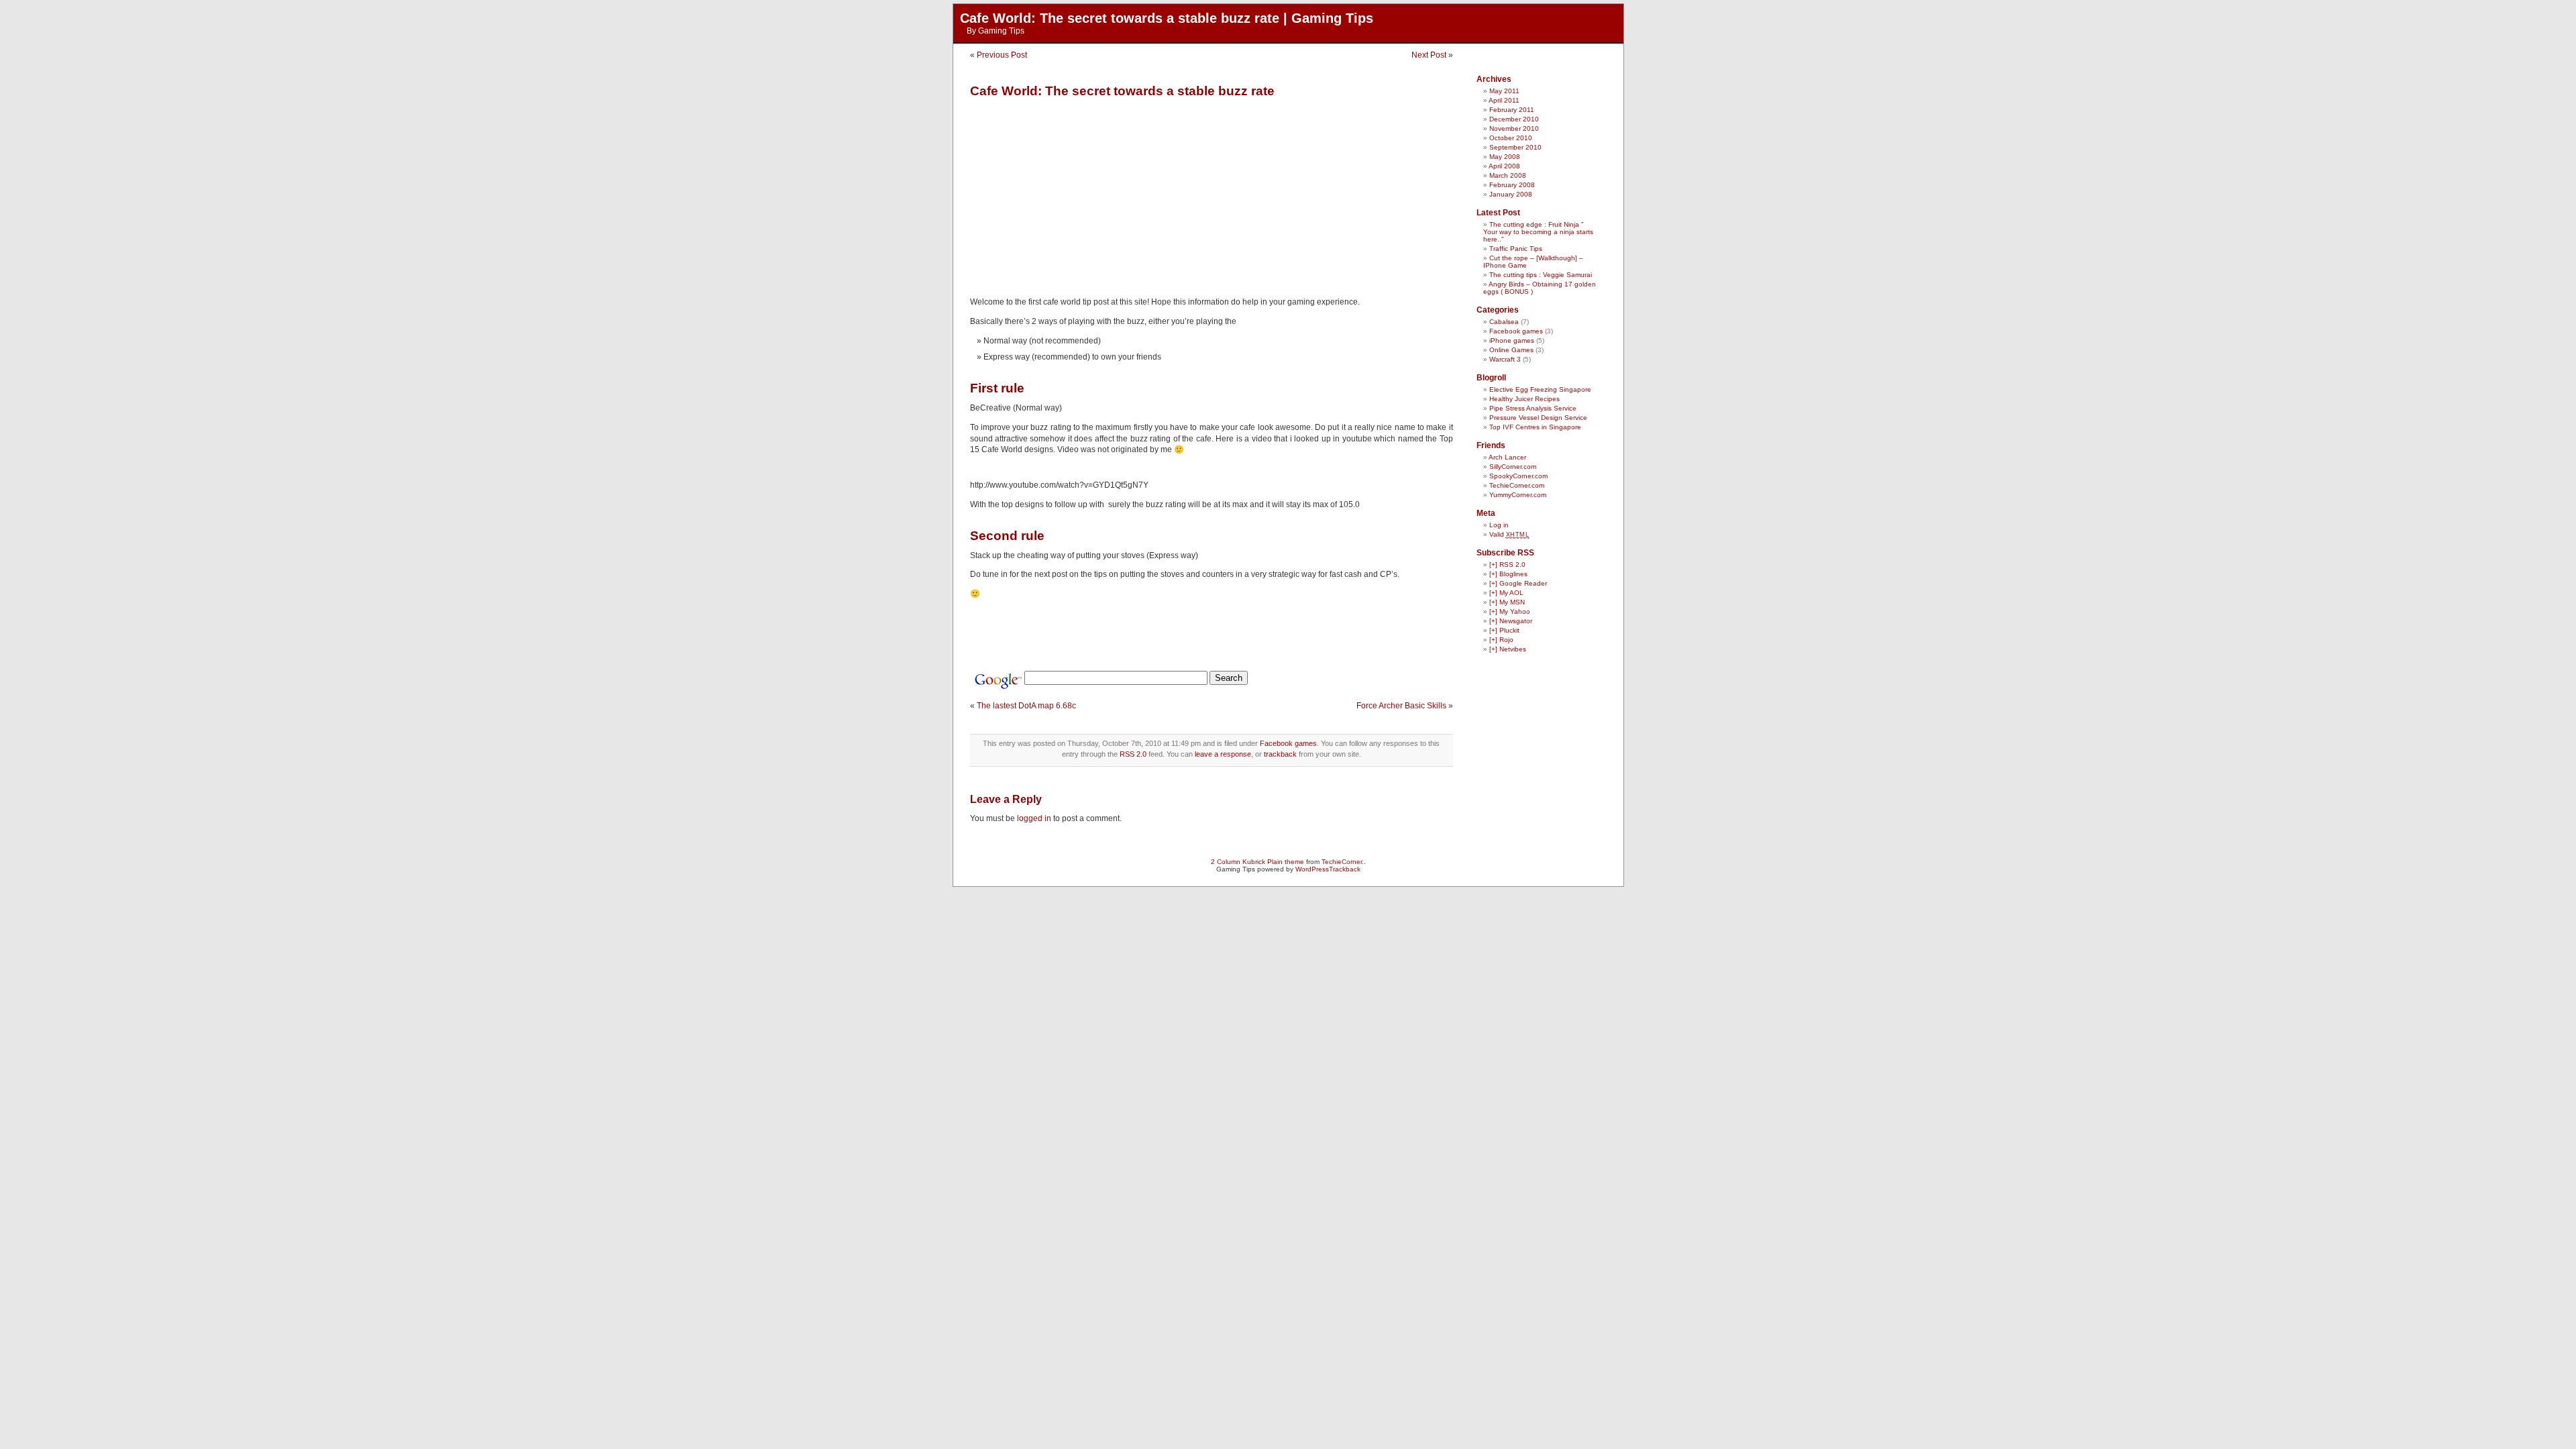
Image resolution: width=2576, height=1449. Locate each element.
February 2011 (1512, 110)
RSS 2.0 (1133, 754)
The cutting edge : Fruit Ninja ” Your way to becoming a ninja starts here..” (1538, 232)
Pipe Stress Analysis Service (1533, 408)
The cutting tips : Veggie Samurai (1541, 275)
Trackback (1345, 869)
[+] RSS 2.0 (1507, 565)
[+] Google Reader (1518, 583)
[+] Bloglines (1508, 574)
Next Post (1429, 55)
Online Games (1511, 350)
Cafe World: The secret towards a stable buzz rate (1122, 91)
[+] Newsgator (1511, 621)
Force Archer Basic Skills (1401, 706)
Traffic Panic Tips (1516, 249)
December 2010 (1514, 119)
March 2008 (1508, 175)
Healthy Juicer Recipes (1524, 399)
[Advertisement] (1083, 193)
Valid (1509, 534)
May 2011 (1504, 91)
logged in (1034, 818)
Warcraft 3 (1505, 359)
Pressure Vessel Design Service (1538, 418)
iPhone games (1512, 340)
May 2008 (1505, 157)
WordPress (1312, 869)
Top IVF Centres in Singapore (1535, 427)
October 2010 (1511, 138)
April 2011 (1504, 100)
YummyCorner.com (1518, 495)
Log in (1499, 525)
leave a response (1223, 754)
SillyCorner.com (1513, 467)
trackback (1280, 754)
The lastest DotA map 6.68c (1026, 706)
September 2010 (1515, 147)
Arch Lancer (1507, 457)
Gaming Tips (1001, 31)
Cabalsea (1504, 322)
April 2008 (1504, 166)
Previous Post (1002, 55)
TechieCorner (1342, 862)
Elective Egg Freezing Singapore (1540, 389)
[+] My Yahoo (1510, 611)
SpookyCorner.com (1518, 476)
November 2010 (1514, 128)
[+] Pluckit (1504, 630)
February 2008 (1512, 185)
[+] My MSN (1507, 602)
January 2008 (1511, 194)
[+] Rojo (1501, 640)
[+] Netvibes (1508, 649)
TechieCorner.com (1517, 485)
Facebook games (1288, 743)
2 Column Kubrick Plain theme (1257, 862)
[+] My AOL (1506, 593)
